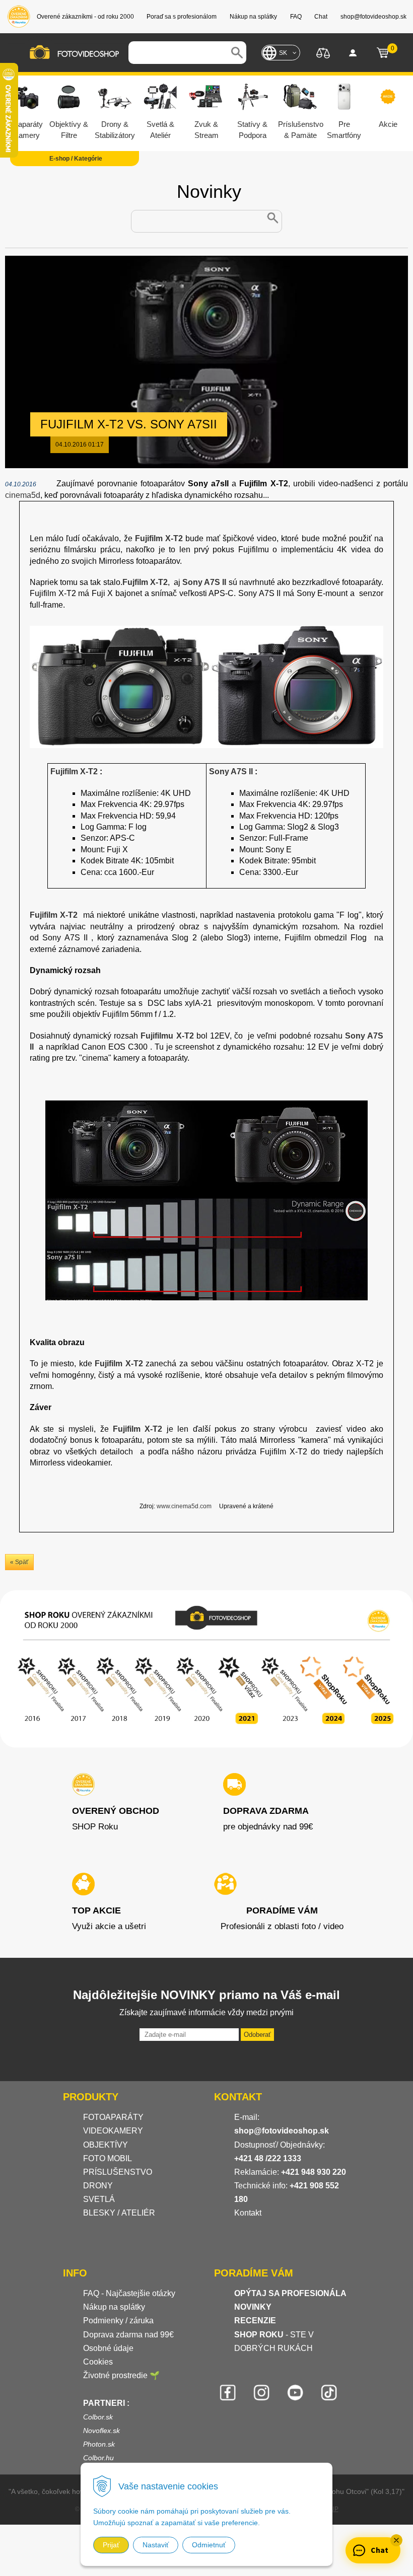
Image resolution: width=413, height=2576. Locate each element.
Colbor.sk (98, 2417)
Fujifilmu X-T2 (167, 1036)
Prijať (111, 2545)
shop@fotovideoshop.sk (282, 2131)
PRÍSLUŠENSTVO (118, 2172)
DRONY (98, 2186)
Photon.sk (99, 2444)
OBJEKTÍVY (106, 2145)
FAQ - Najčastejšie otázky (129, 2293)
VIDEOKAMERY (113, 2131)
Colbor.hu (98, 2458)
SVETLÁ (100, 2199)
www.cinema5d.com (184, 1506)
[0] (383, 53)
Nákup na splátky (114, 2307)
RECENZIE (255, 2321)
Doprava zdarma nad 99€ (128, 2335)
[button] (396, 2540)
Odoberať (257, 2035)
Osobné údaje (108, 2348)
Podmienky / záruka (118, 2321)
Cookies (98, 2362)
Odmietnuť (209, 2545)
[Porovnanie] (323, 52)
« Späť (19, 1562)
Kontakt (248, 2213)
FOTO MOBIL (108, 2158)
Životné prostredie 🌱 (121, 2375)
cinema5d (23, 495)
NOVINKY (253, 2307)
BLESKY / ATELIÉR (119, 2213)
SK (283, 53)
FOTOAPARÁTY (113, 2117)
